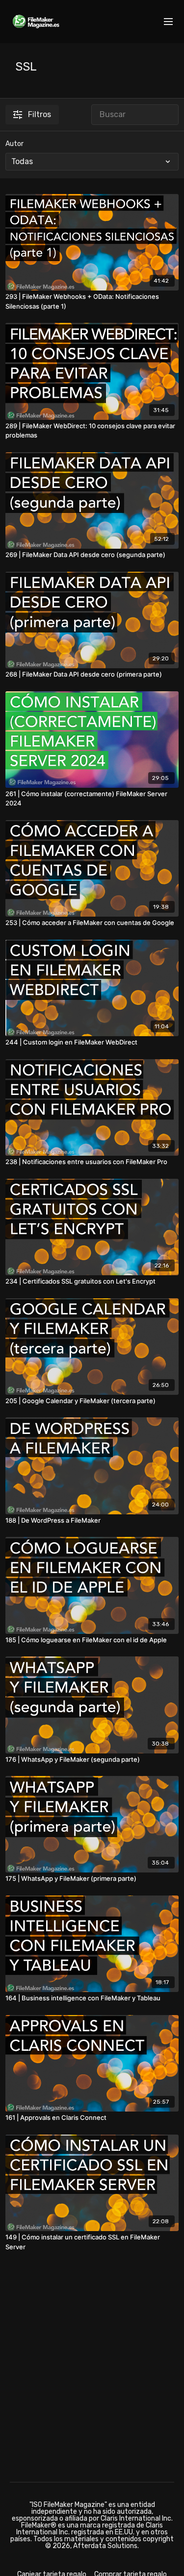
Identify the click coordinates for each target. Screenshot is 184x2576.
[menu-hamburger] (168, 22)
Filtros (39, 114)
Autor (14, 144)
